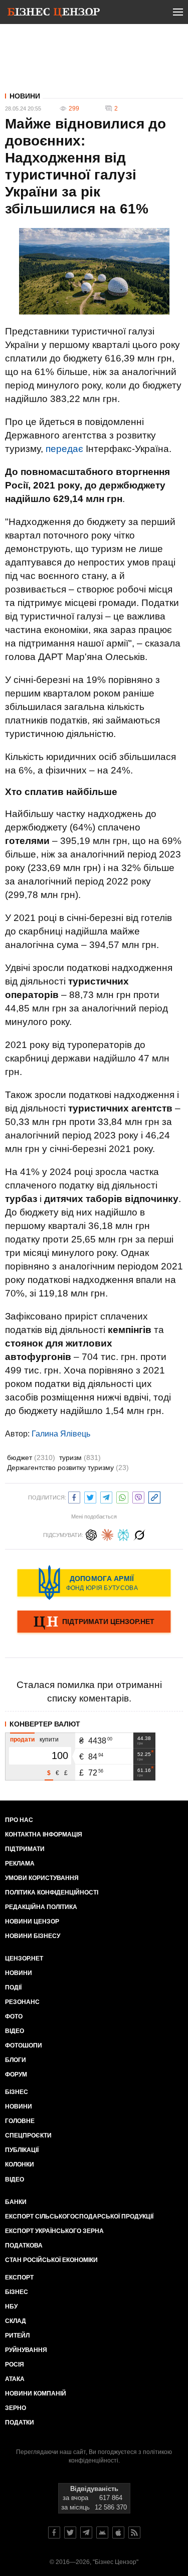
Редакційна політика (41, 1907)
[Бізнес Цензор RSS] (134, 2532)
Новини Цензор (32, 1921)
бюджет (31, 1457)
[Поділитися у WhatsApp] (122, 1496)
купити (49, 1739)
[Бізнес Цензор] (54, 14)
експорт (19, 2277)
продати (22, 1739)
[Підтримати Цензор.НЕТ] (94, 1622)
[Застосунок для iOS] (118, 2532)
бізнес (17, 2292)
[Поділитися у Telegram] (106, 1496)
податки (20, 2422)
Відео (15, 2031)
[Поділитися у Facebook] (74, 1496)
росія (15, 2364)
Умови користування (42, 1878)
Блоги (16, 2060)
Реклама (20, 1863)
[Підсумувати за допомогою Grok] (139, 1534)
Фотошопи (24, 2045)
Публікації (22, 2150)
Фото (14, 2016)
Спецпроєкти (28, 2135)
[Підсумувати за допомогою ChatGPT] (91, 1534)
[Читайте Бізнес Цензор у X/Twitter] (70, 2532)
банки (16, 2202)
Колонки (20, 2164)
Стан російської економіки (51, 2260)
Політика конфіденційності (52, 1892)
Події (13, 1987)
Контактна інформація (44, 1834)
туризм (80, 1457)
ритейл (17, 2335)
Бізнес (17, 2092)
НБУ (11, 2306)
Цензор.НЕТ (24, 1958)
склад (16, 2321)
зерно (16, 2408)
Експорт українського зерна (54, 2231)
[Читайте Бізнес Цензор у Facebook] (54, 2532)
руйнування (26, 2350)
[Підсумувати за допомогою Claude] (107, 1534)
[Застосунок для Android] (102, 2532)
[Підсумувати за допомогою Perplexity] (123, 1534)
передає (64, 449)
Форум (16, 2074)
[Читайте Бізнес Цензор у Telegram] (86, 2532)
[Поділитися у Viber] (138, 1496)
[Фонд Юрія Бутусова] (94, 1582)
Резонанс (22, 2002)
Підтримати (25, 1849)
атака (15, 2379)
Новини (25, 96)
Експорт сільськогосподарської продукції (79, 2216)
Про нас (19, 1820)
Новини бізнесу (33, 1936)
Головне (20, 2121)
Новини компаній (36, 2393)
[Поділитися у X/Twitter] (90, 1496)
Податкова (24, 2245)
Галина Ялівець (61, 1434)
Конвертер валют (45, 1724)
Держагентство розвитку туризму (68, 1467)
